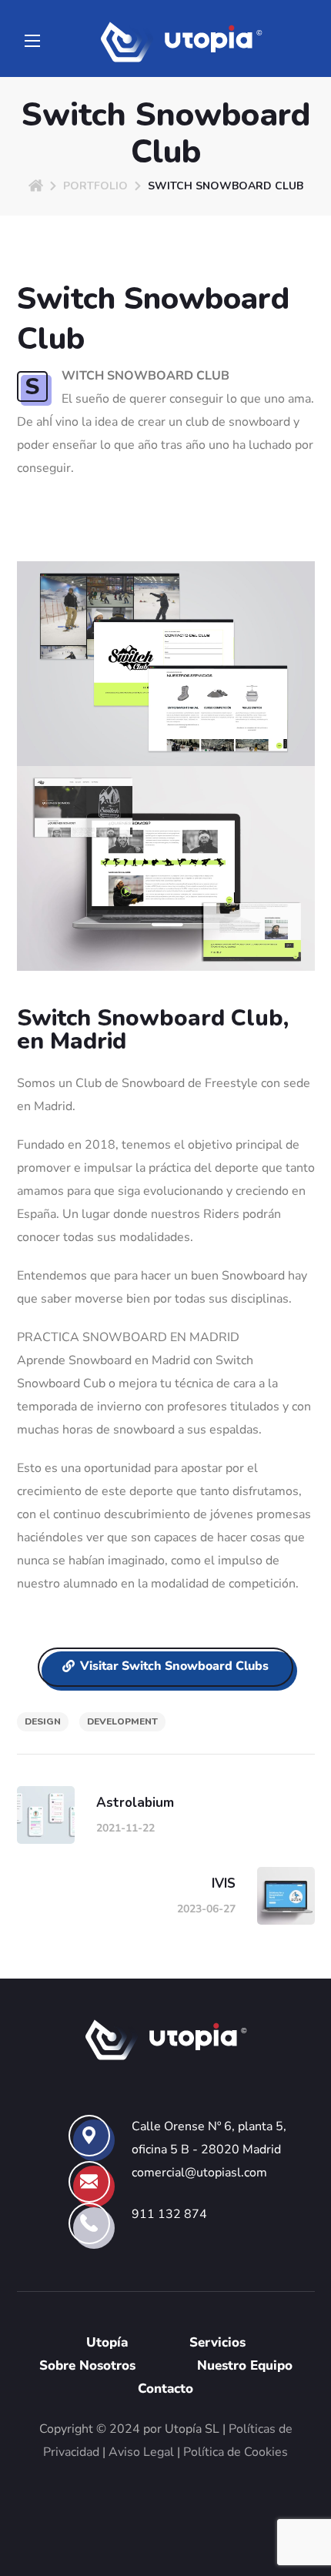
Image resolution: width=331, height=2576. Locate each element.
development (122, 1721)
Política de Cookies (236, 2452)
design (43, 1721)
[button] (165, 1668)
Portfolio (95, 186)
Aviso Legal (141, 2452)
